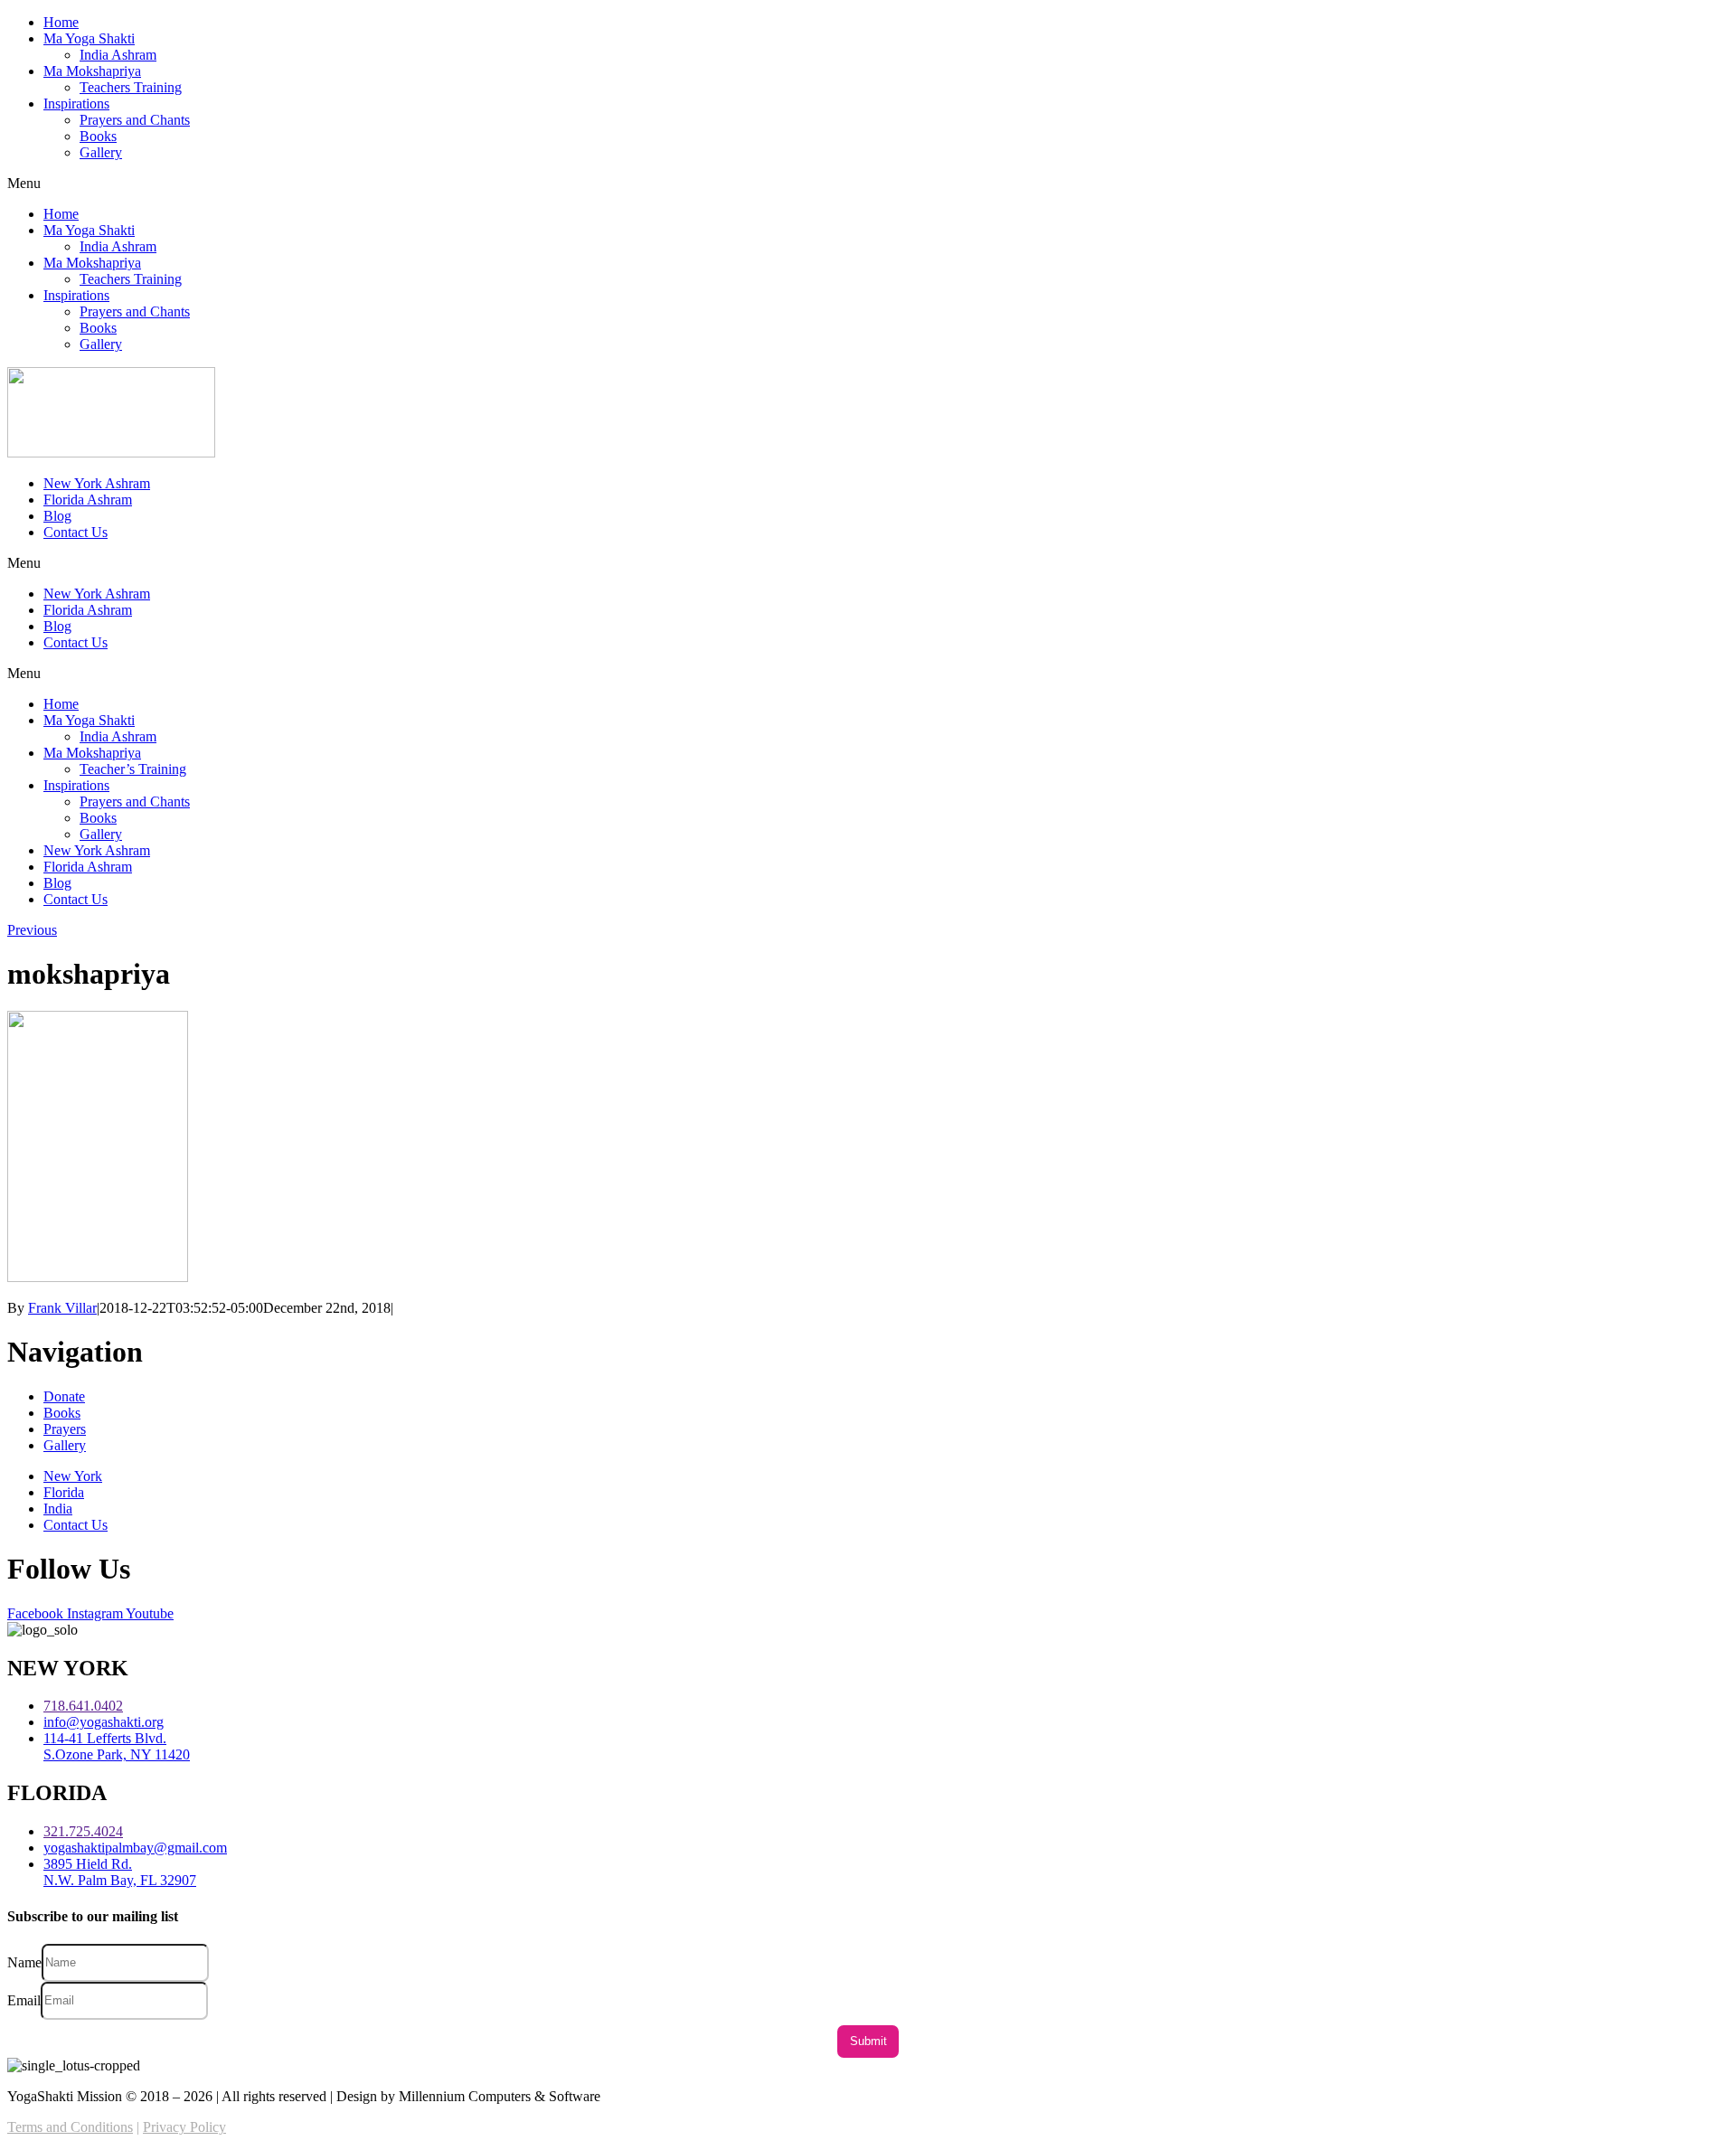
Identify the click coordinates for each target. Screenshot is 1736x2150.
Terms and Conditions (70, 2127)
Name (24, 1961)
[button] (868, 184)
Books (98, 136)
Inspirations (76, 104)
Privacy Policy (184, 2127)
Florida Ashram (88, 500)
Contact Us (75, 532)
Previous (32, 930)
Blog (57, 516)
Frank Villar (62, 1308)
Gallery (101, 152)
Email (24, 1999)
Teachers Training (131, 87)
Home (61, 22)
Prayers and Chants (135, 120)
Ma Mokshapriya (92, 71)
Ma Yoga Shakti (89, 38)
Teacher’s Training (133, 769)
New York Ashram (97, 483)
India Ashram (118, 55)
